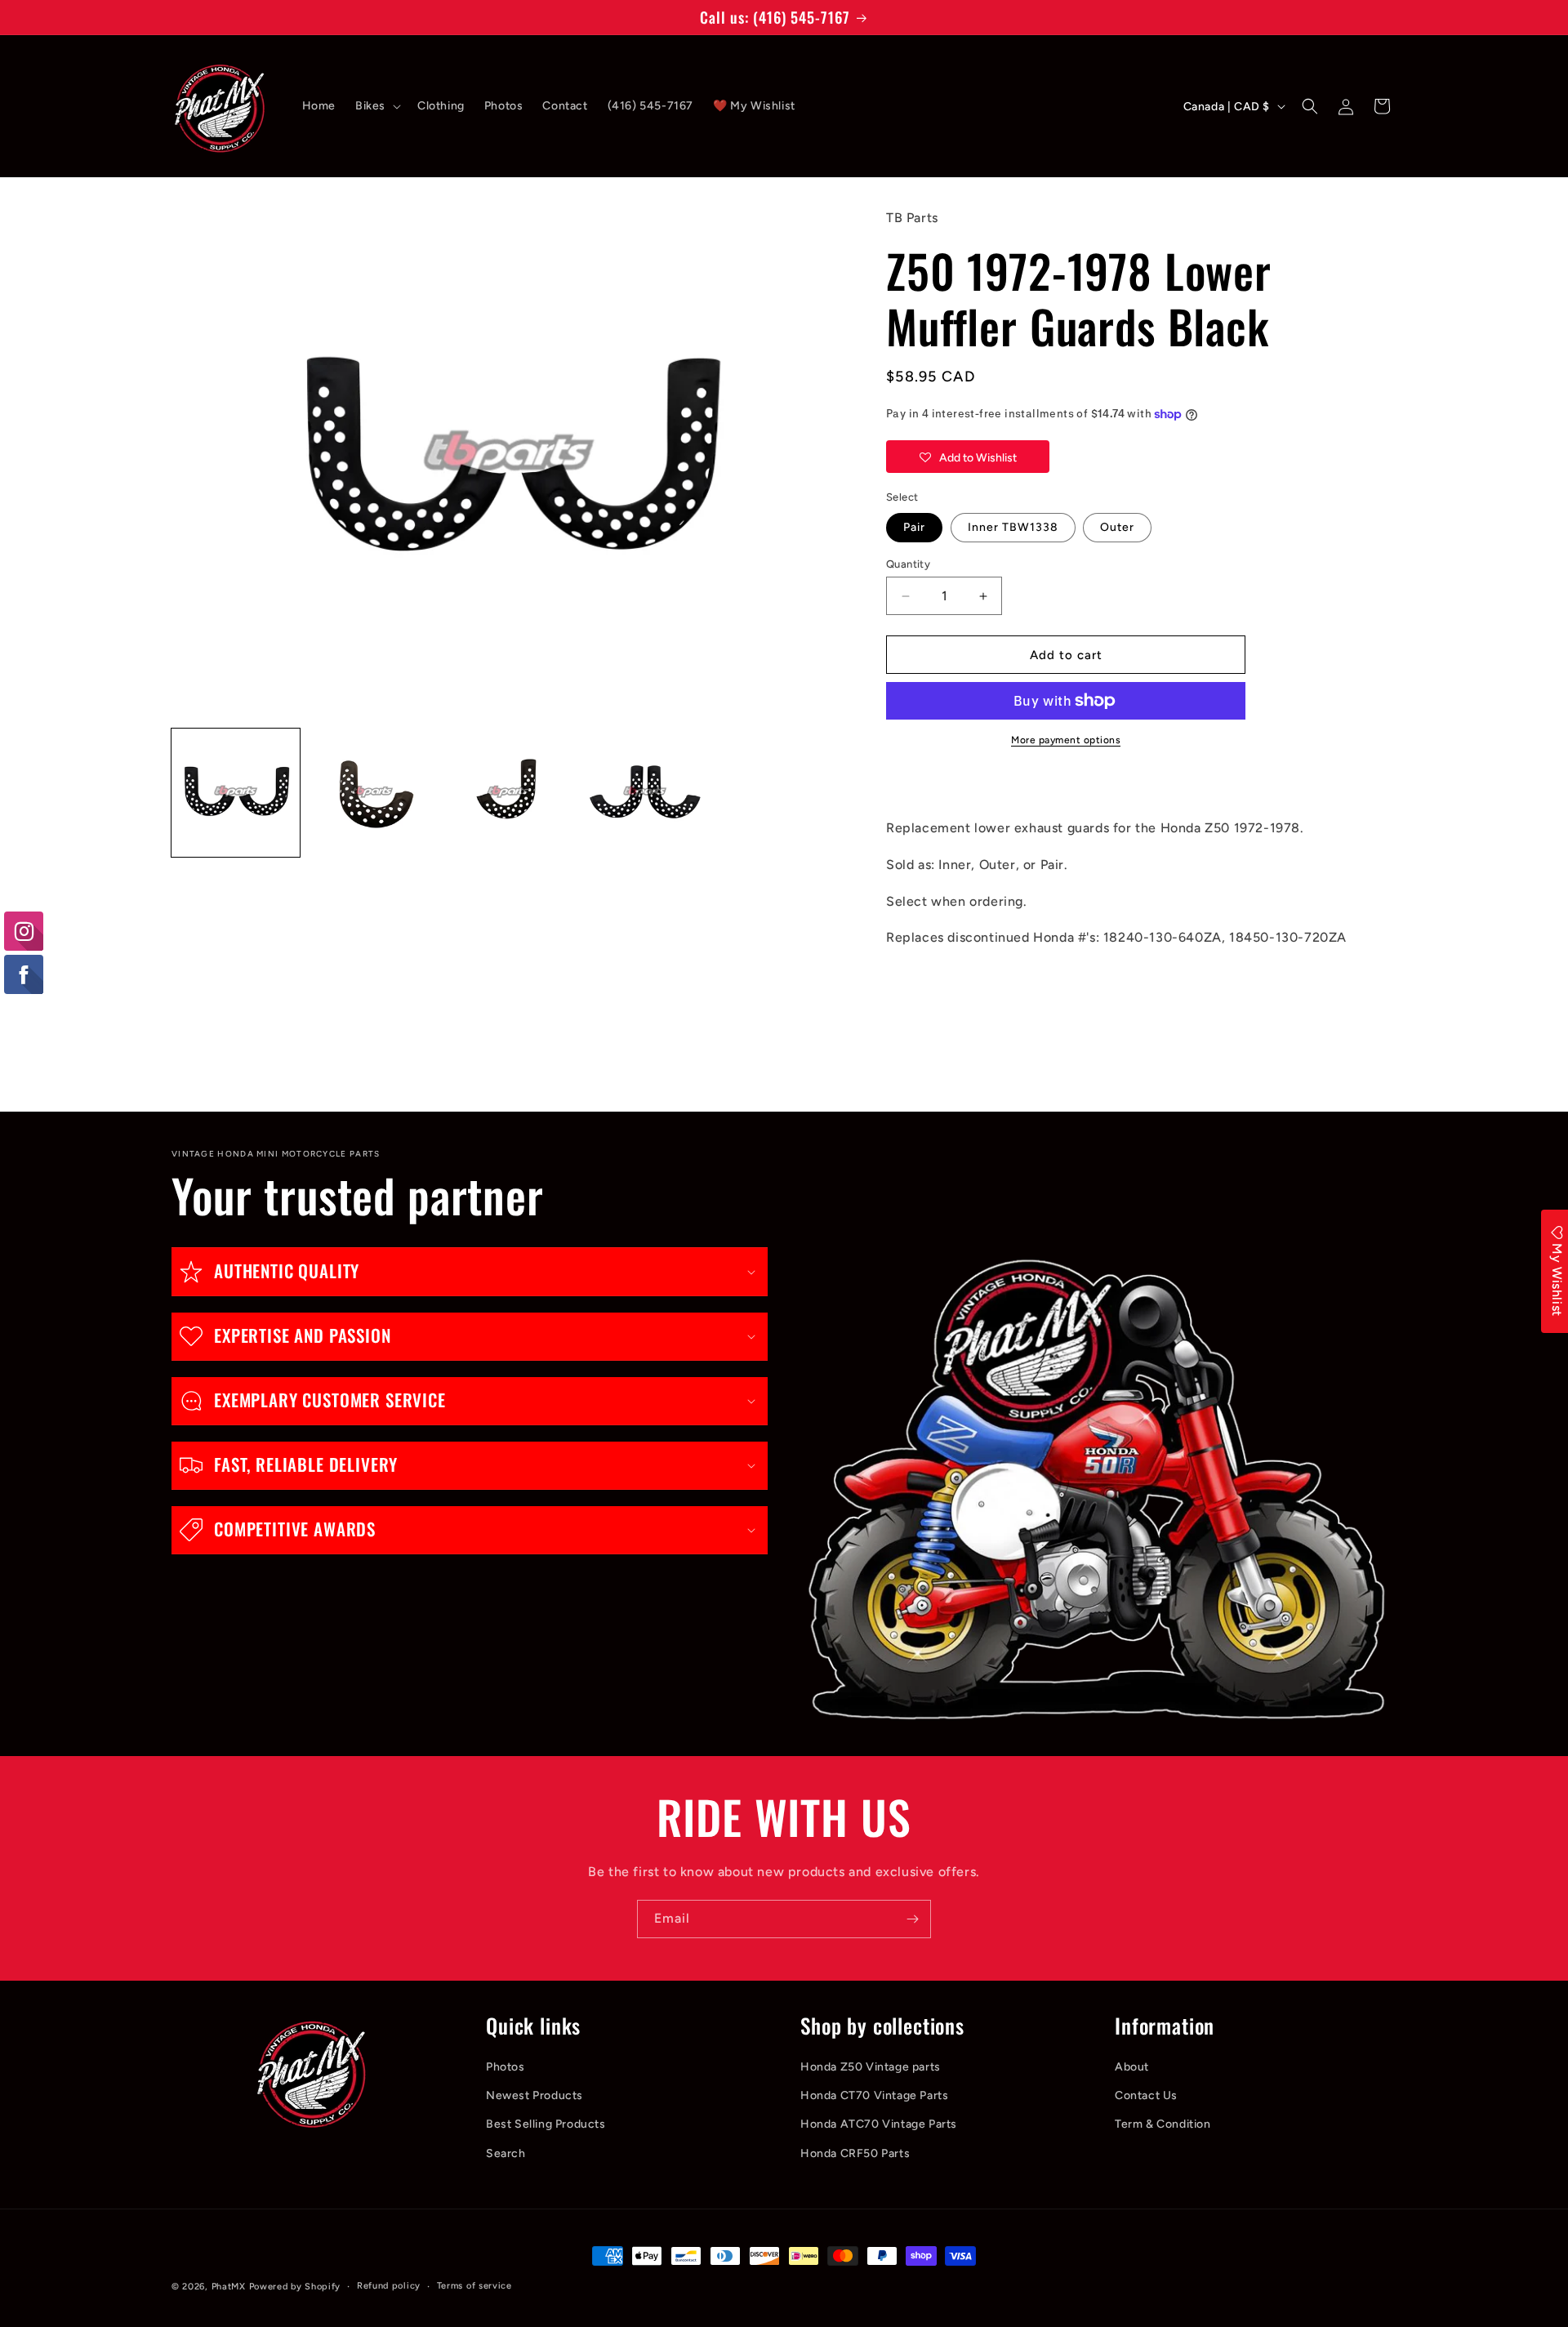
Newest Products (535, 2095)
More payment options (1066, 740)
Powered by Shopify (295, 2287)
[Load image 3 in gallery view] (508, 793)
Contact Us (1146, 2095)
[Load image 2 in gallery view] (372, 793)
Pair (914, 527)
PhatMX (229, 2287)
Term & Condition (1163, 2124)
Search (506, 2153)
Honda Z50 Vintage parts (871, 2067)
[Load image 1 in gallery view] (236, 793)
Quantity (908, 564)
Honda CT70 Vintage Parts (874, 2095)
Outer (1117, 527)
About (1132, 2067)
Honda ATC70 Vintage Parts (879, 2124)
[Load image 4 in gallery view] (645, 793)
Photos (506, 2067)
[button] (376, 106)
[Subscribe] (912, 1919)
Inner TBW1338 (1013, 527)
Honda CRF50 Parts (855, 2153)
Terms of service (474, 2286)
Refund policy (389, 2286)
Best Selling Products (546, 2124)
